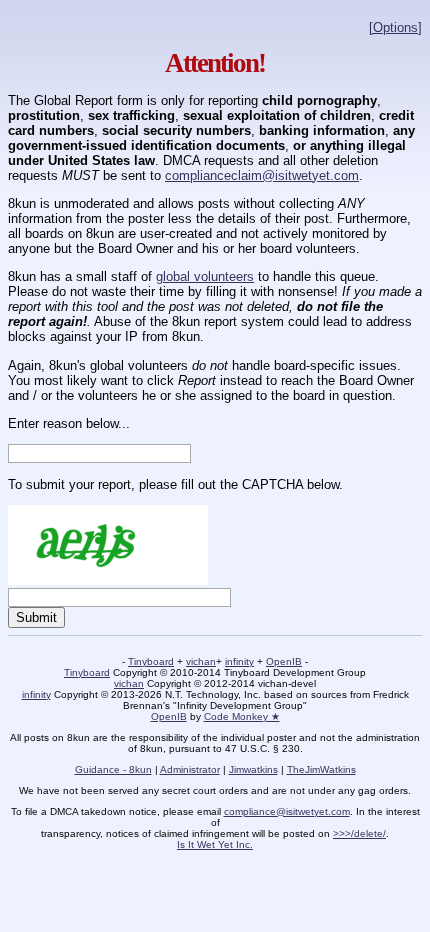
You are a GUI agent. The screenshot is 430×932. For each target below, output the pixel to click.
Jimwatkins (253, 769)
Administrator (190, 769)
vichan (201, 661)
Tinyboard (151, 661)
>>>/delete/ (359, 833)
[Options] (395, 27)
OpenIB (284, 661)
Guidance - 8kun (113, 769)
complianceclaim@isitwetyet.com (262, 175)
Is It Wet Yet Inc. (215, 844)
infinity (239, 661)
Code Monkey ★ (242, 716)
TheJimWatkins (321, 769)
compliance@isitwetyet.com (287, 811)
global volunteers (205, 276)
